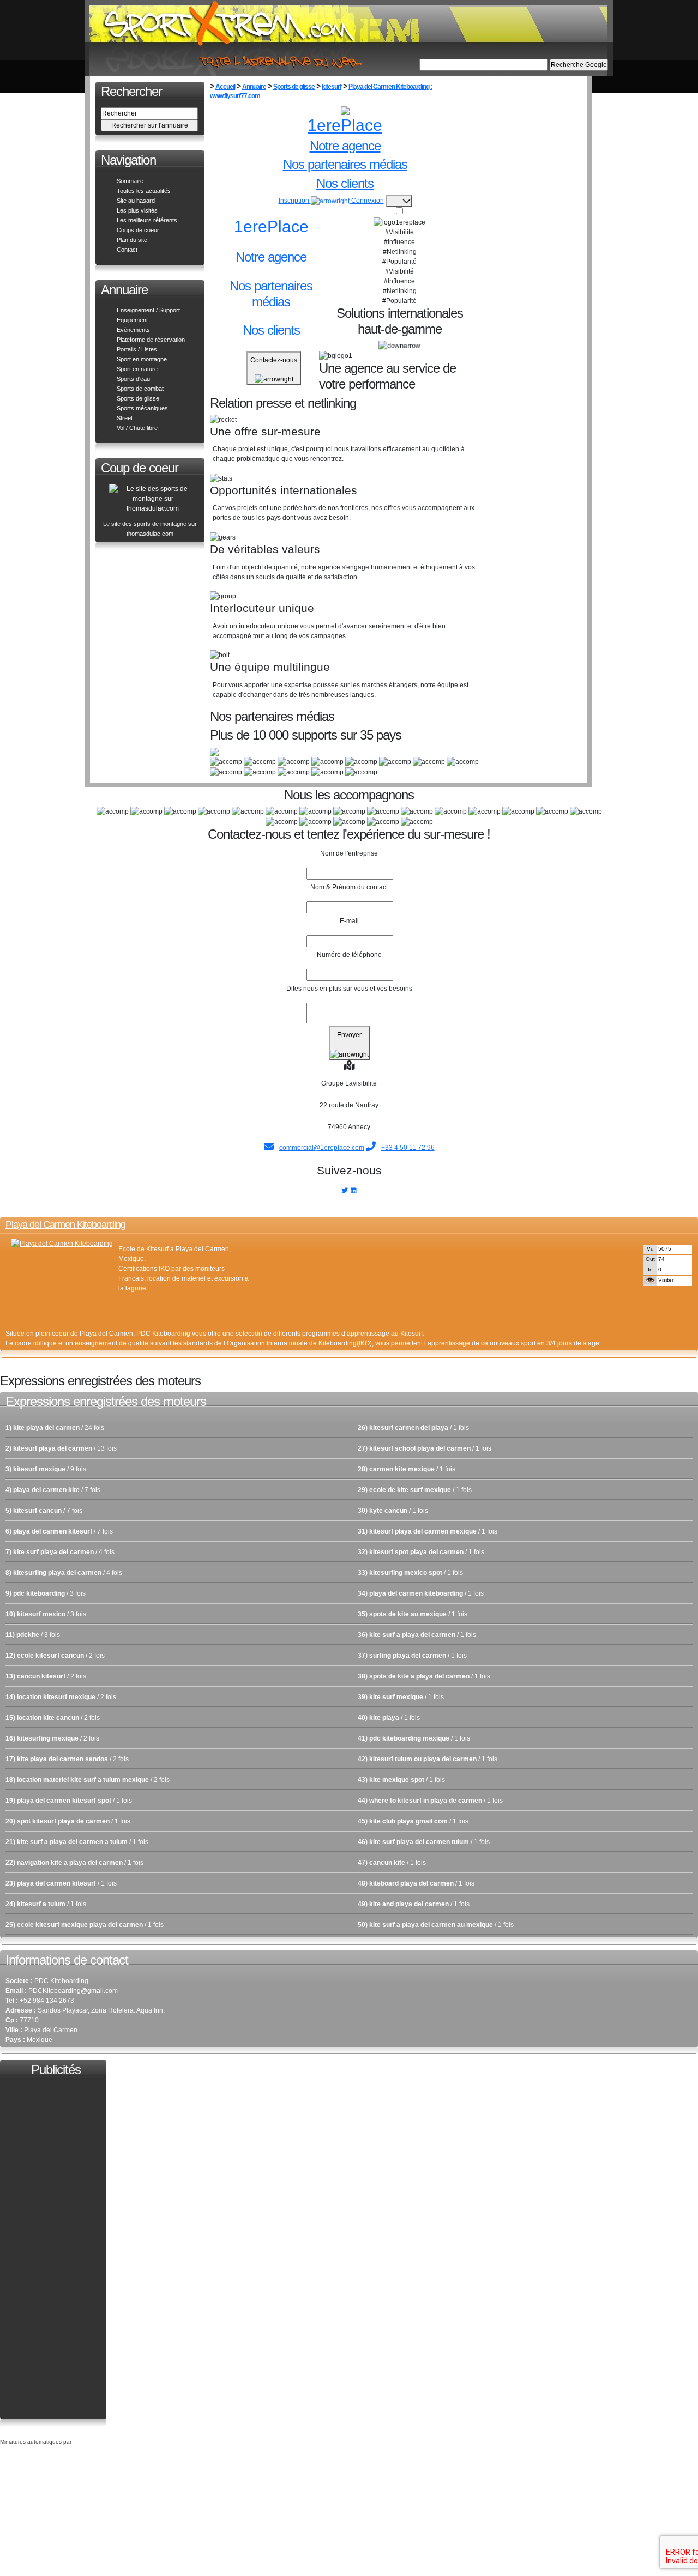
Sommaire (130, 181)
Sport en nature (137, 369)
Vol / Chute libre (137, 428)
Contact (127, 250)
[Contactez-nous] (272, 379)
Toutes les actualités (144, 191)
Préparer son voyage (336, 2441)
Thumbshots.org (95, 2441)
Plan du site (132, 240)
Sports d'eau (133, 379)
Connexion (368, 201)
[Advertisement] (377, 1255)
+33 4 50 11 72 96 (408, 1148)
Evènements (133, 330)
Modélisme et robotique (270, 2441)
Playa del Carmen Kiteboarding (65, 1225)
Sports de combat (140, 389)
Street (125, 418)
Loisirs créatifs (214, 2441)
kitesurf (332, 87)
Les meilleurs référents (147, 220)
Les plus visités (137, 210)
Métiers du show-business (153, 2441)
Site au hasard (136, 201)
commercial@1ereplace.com (322, 1148)
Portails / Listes (137, 349)
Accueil (225, 87)
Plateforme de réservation (151, 340)
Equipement (132, 320)
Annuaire (254, 87)
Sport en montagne (142, 359)
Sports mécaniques (142, 408)
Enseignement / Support (148, 310)
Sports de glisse (138, 398)
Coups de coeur (138, 230)
